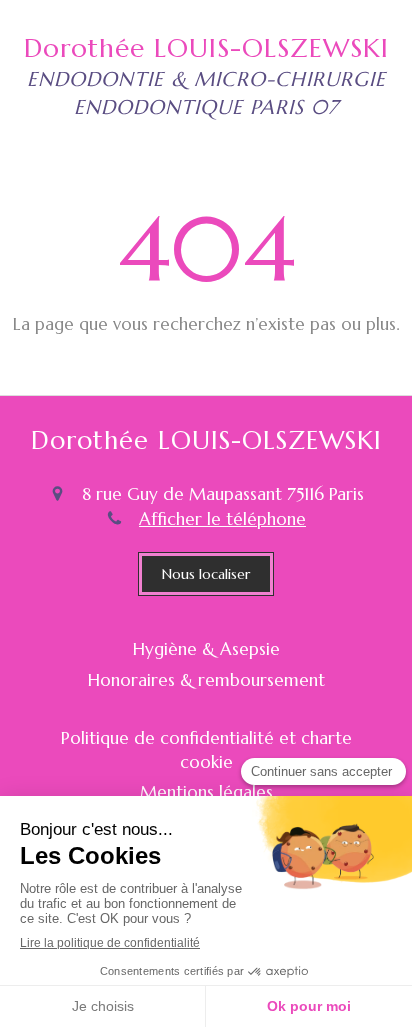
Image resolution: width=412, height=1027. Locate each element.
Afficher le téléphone (222, 519)
